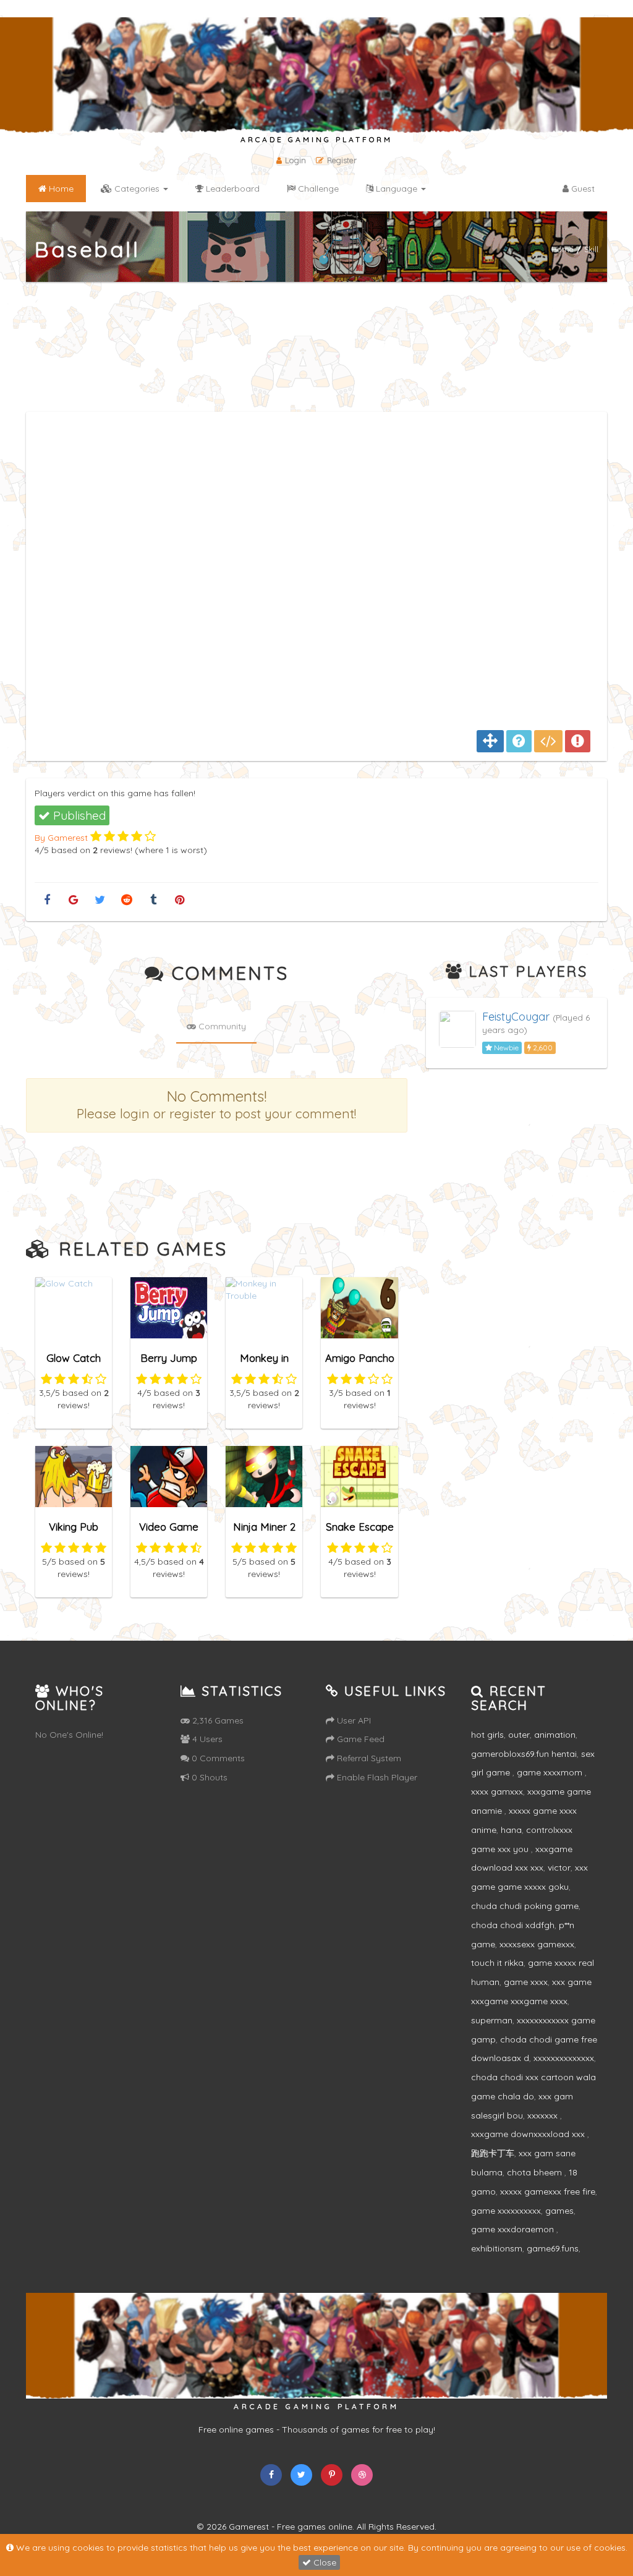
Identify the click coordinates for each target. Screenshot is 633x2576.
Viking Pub (74, 1527)
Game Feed (359, 1739)
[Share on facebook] (47, 900)
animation (555, 1735)
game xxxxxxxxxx (506, 2211)
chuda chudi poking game (525, 1906)
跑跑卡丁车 (493, 2153)
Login (295, 160)
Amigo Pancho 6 (360, 1363)
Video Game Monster (169, 1532)
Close (324, 2562)
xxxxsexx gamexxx (537, 1944)
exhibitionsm (497, 2248)
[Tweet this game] (100, 900)
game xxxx (526, 1982)
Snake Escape (360, 1527)
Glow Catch (74, 1358)
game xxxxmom (551, 1772)
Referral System (368, 1758)
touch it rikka (497, 1963)
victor (559, 1868)
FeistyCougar (516, 1017)
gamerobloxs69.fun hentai (524, 1754)
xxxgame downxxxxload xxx (529, 2134)
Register (342, 160)
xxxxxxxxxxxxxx (564, 2058)
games (559, 2211)
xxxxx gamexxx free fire (548, 2191)
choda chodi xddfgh (513, 1925)
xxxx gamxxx (497, 1792)
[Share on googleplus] (73, 900)
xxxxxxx (544, 2115)
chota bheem (536, 2172)
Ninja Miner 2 (264, 1527)
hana (511, 1830)
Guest (582, 189)
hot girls (487, 1735)
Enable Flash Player (376, 1777)
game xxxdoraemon (514, 2229)
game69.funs (553, 2248)
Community (221, 1026)
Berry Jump (169, 1358)
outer (519, 1735)
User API (353, 1720)
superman (492, 2020)
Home (563, 249)
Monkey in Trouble (264, 1363)
